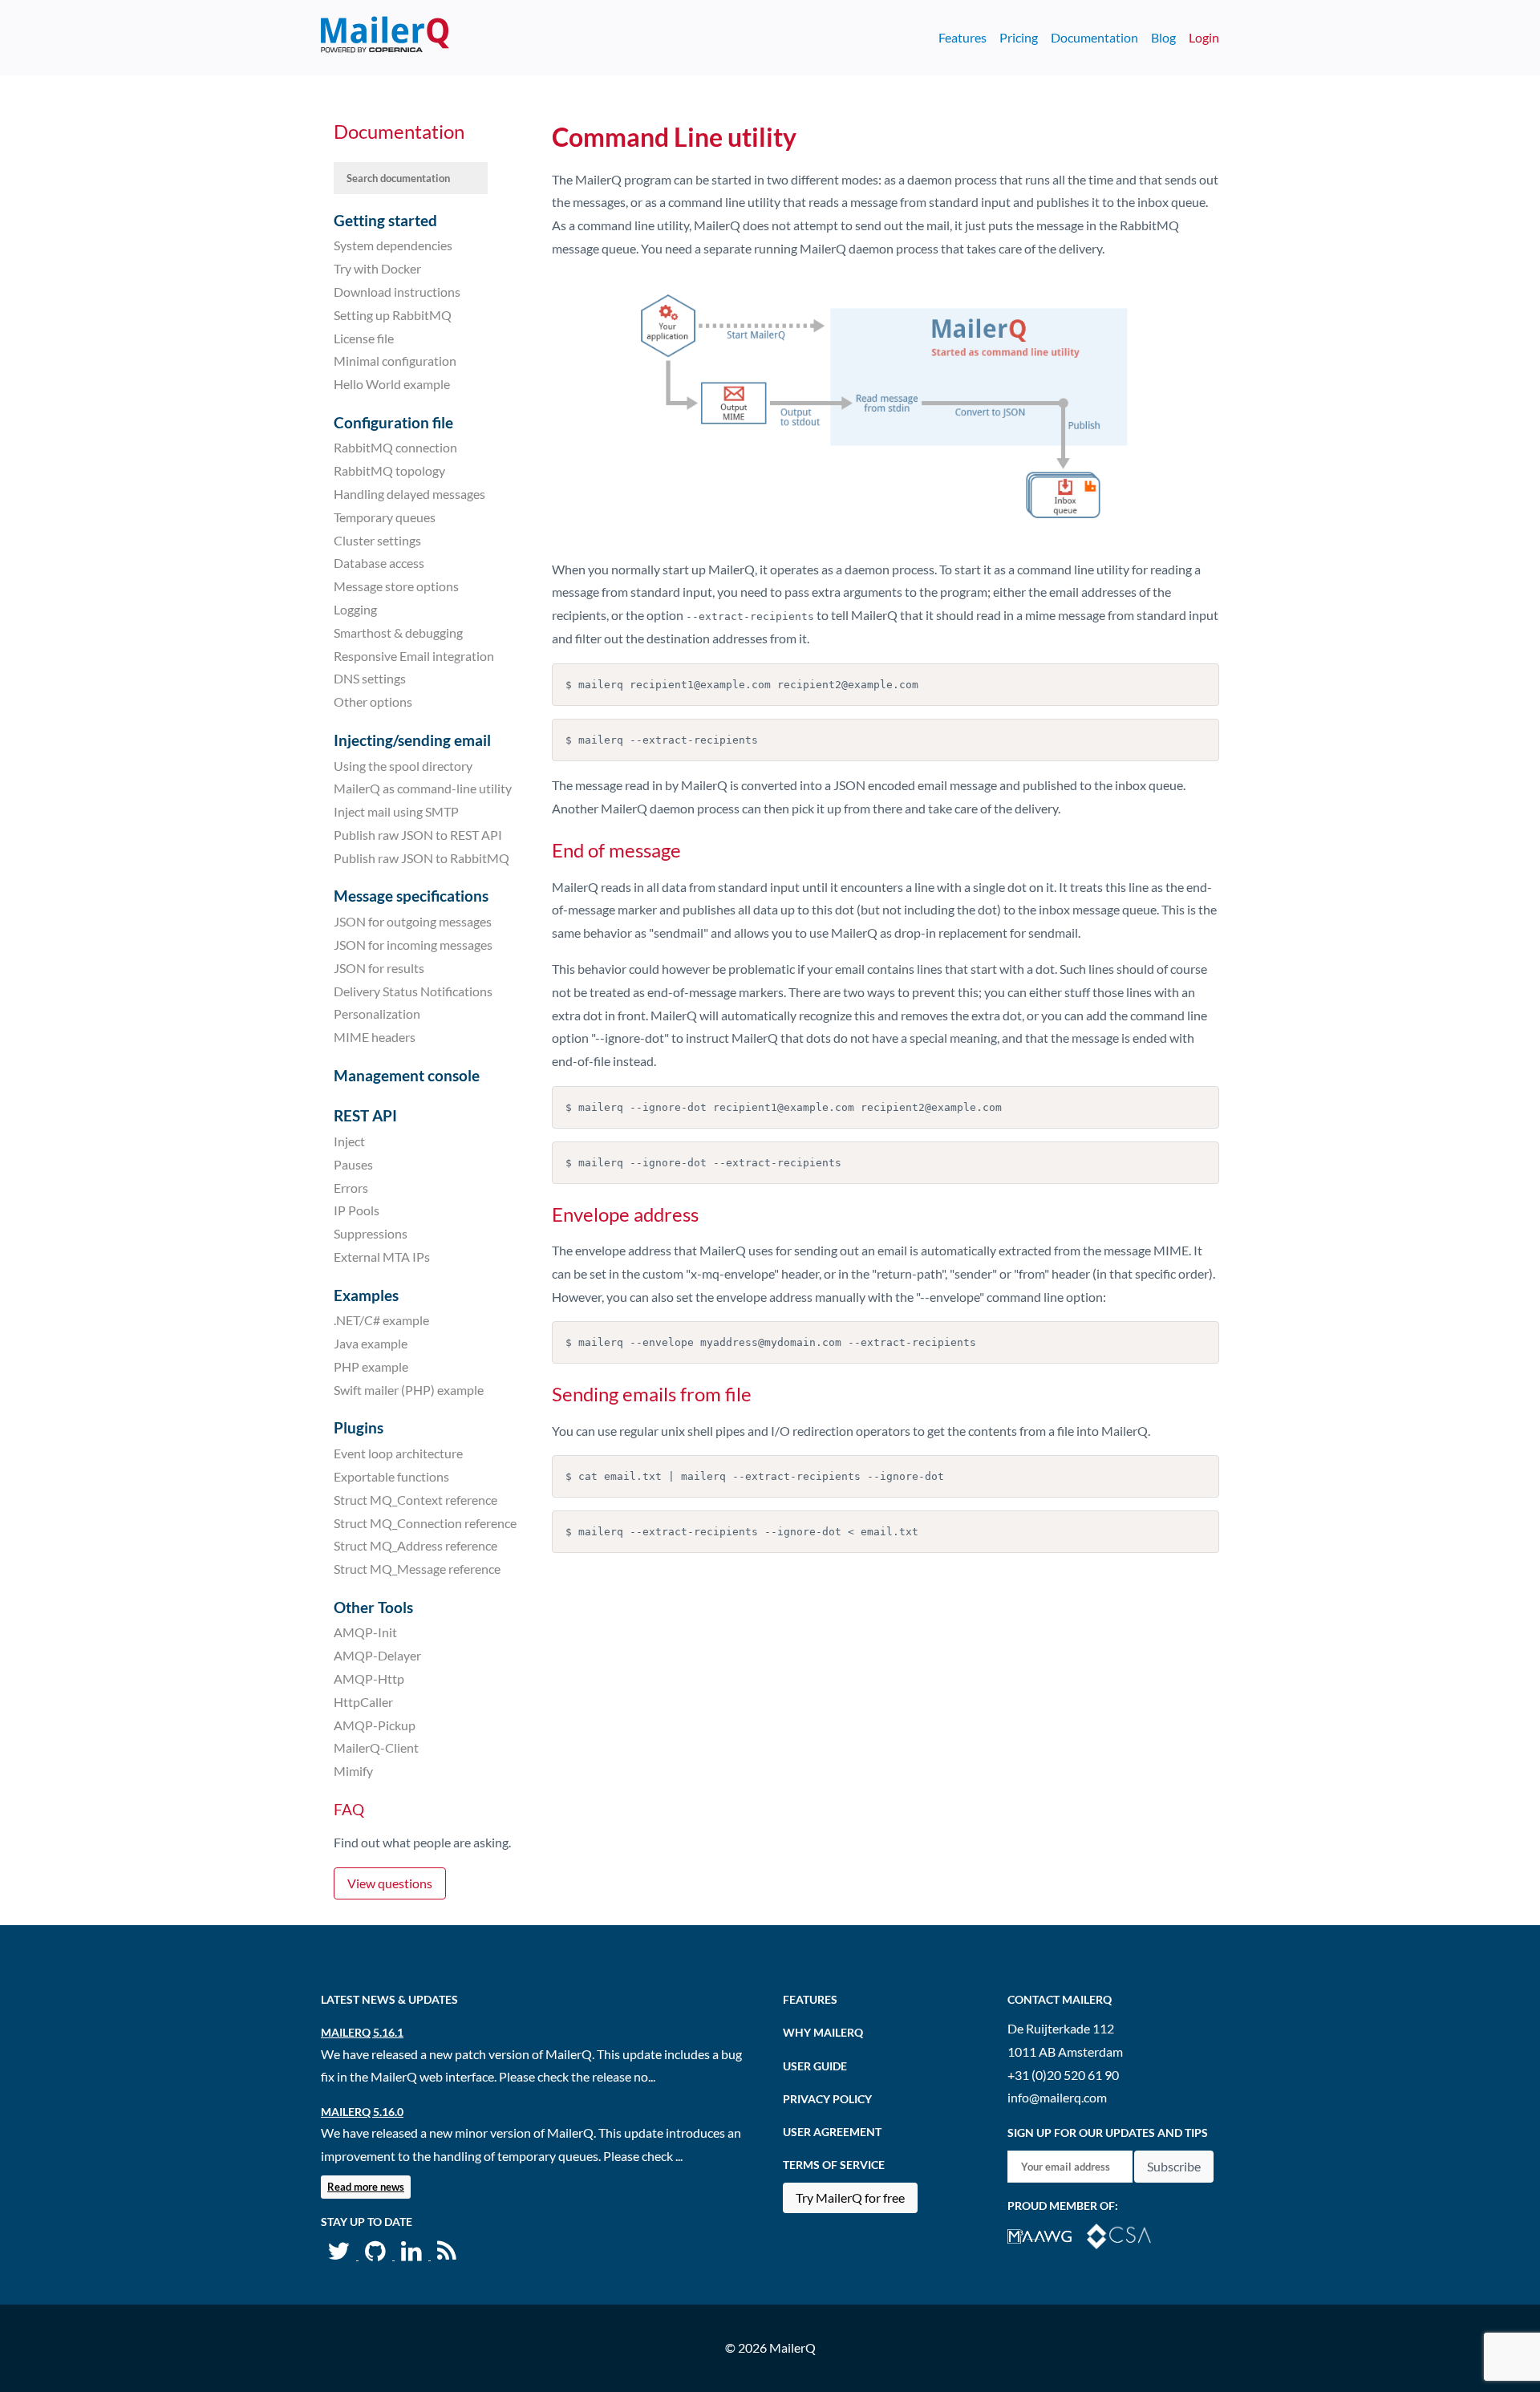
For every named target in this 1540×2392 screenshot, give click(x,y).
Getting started (385, 220)
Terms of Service (834, 2165)
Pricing (1019, 37)
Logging (355, 609)
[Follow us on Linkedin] (413, 2254)
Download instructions (397, 292)
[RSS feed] (447, 2254)
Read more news (366, 2187)
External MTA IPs (382, 1257)
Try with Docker (377, 268)
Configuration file (393, 422)
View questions (390, 1883)
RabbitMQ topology (389, 470)
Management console (407, 1075)
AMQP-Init (365, 1632)
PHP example (371, 1366)
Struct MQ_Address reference (415, 1545)
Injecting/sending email (412, 740)
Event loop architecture (398, 1453)
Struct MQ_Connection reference (425, 1522)
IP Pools (357, 1210)
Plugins (359, 1427)
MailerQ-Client (376, 1747)
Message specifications (411, 896)
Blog (1163, 37)
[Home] (385, 38)
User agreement (832, 2132)
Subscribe (1174, 2166)
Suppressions (371, 1233)
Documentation (1094, 37)
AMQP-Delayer (377, 1655)
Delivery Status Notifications (413, 990)
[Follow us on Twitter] (340, 2254)
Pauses (353, 1164)
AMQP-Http (369, 1678)
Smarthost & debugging (398, 632)
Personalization (377, 1014)
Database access (379, 563)
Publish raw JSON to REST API (418, 835)
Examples (366, 1295)
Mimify (353, 1771)
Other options (373, 701)
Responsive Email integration (414, 655)
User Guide (815, 2066)
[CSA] (1125, 2234)
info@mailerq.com (1057, 2097)
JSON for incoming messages (413, 945)
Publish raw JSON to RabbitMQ (421, 858)
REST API (365, 1115)
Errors (351, 1187)
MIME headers (375, 1037)
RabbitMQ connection (395, 447)
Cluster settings (377, 539)
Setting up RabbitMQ (393, 315)
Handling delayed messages (409, 494)
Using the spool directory (403, 765)
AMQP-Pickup (375, 1724)
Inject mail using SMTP (396, 811)
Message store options (396, 586)
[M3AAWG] (1047, 2234)
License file (364, 337)
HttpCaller (363, 1702)
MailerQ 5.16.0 (362, 2112)
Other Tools (373, 1607)
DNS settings (370, 678)
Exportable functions (391, 1476)
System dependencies (393, 245)
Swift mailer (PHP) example (409, 1390)
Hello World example (392, 384)
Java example (371, 1343)
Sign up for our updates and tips (1108, 2133)
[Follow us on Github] (377, 2254)
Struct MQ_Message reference (417, 1569)
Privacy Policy (827, 2099)
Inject (349, 1141)
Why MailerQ (823, 2032)
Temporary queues (385, 517)
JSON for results (379, 968)
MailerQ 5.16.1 (362, 2032)
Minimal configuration (395, 361)
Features (962, 37)
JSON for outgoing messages (413, 921)
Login (1204, 37)
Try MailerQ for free (850, 2197)
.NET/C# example (381, 1320)
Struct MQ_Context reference (415, 1500)
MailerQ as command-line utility (423, 788)
